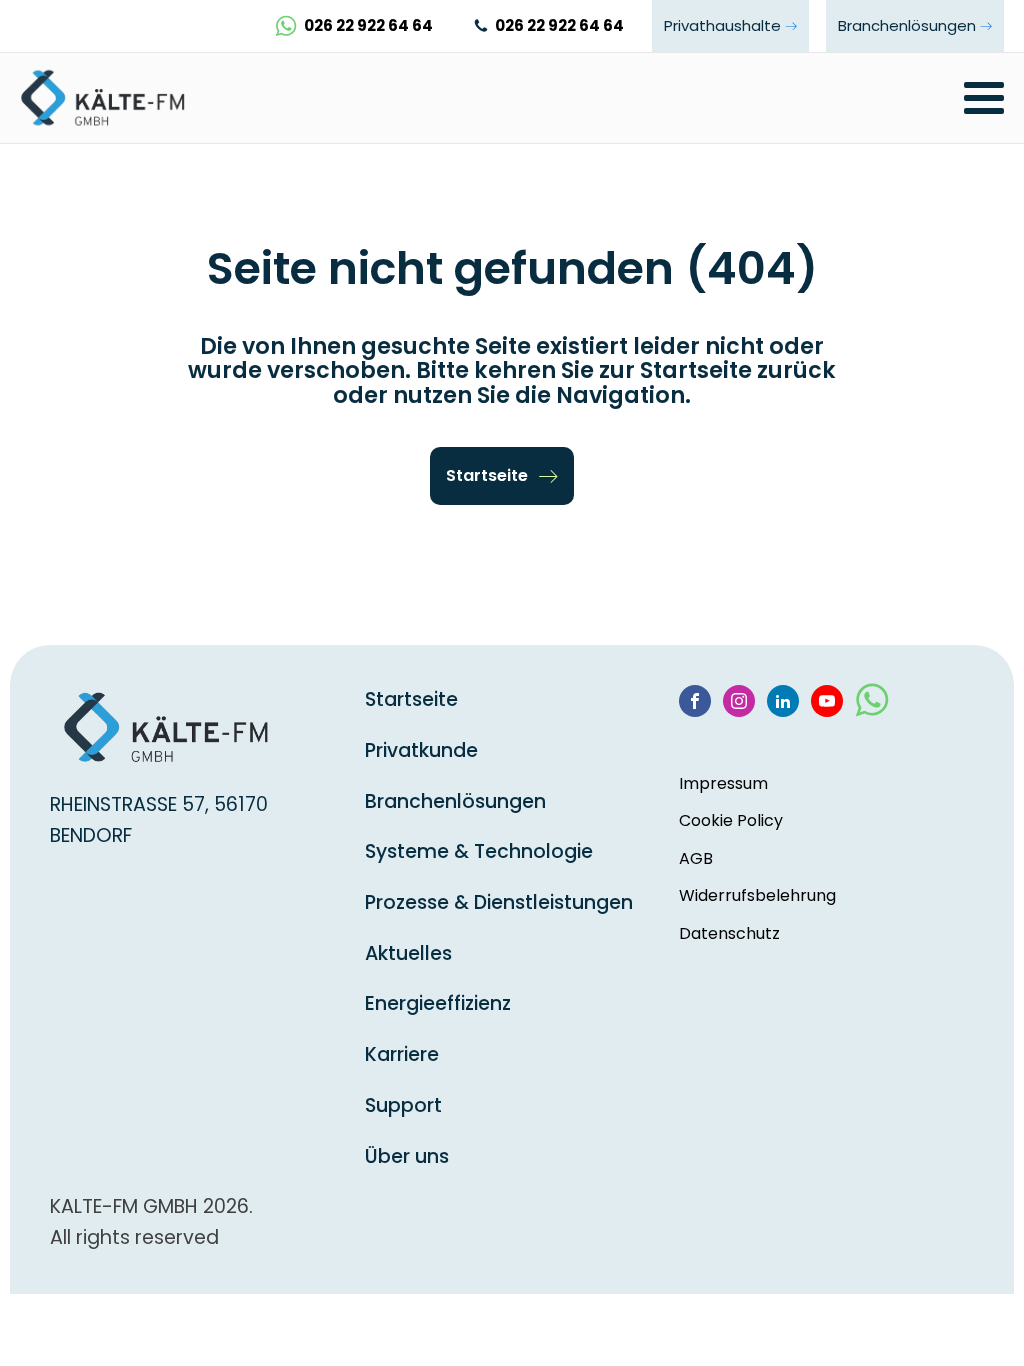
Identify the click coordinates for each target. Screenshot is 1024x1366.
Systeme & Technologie (479, 851)
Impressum (723, 783)
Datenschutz (729, 933)
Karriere (402, 1054)
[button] (502, 476)
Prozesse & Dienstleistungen (499, 902)
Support (403, 1105)
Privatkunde (421, 750)
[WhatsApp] (872, 708)
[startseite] (110, 98)
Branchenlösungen (455, 801)
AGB (696, 858)
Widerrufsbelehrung (757, 895)
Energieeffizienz (438, 1003)
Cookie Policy (731, 820)
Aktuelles (408, 953)
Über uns (407, 1156)
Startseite (411, 699)
